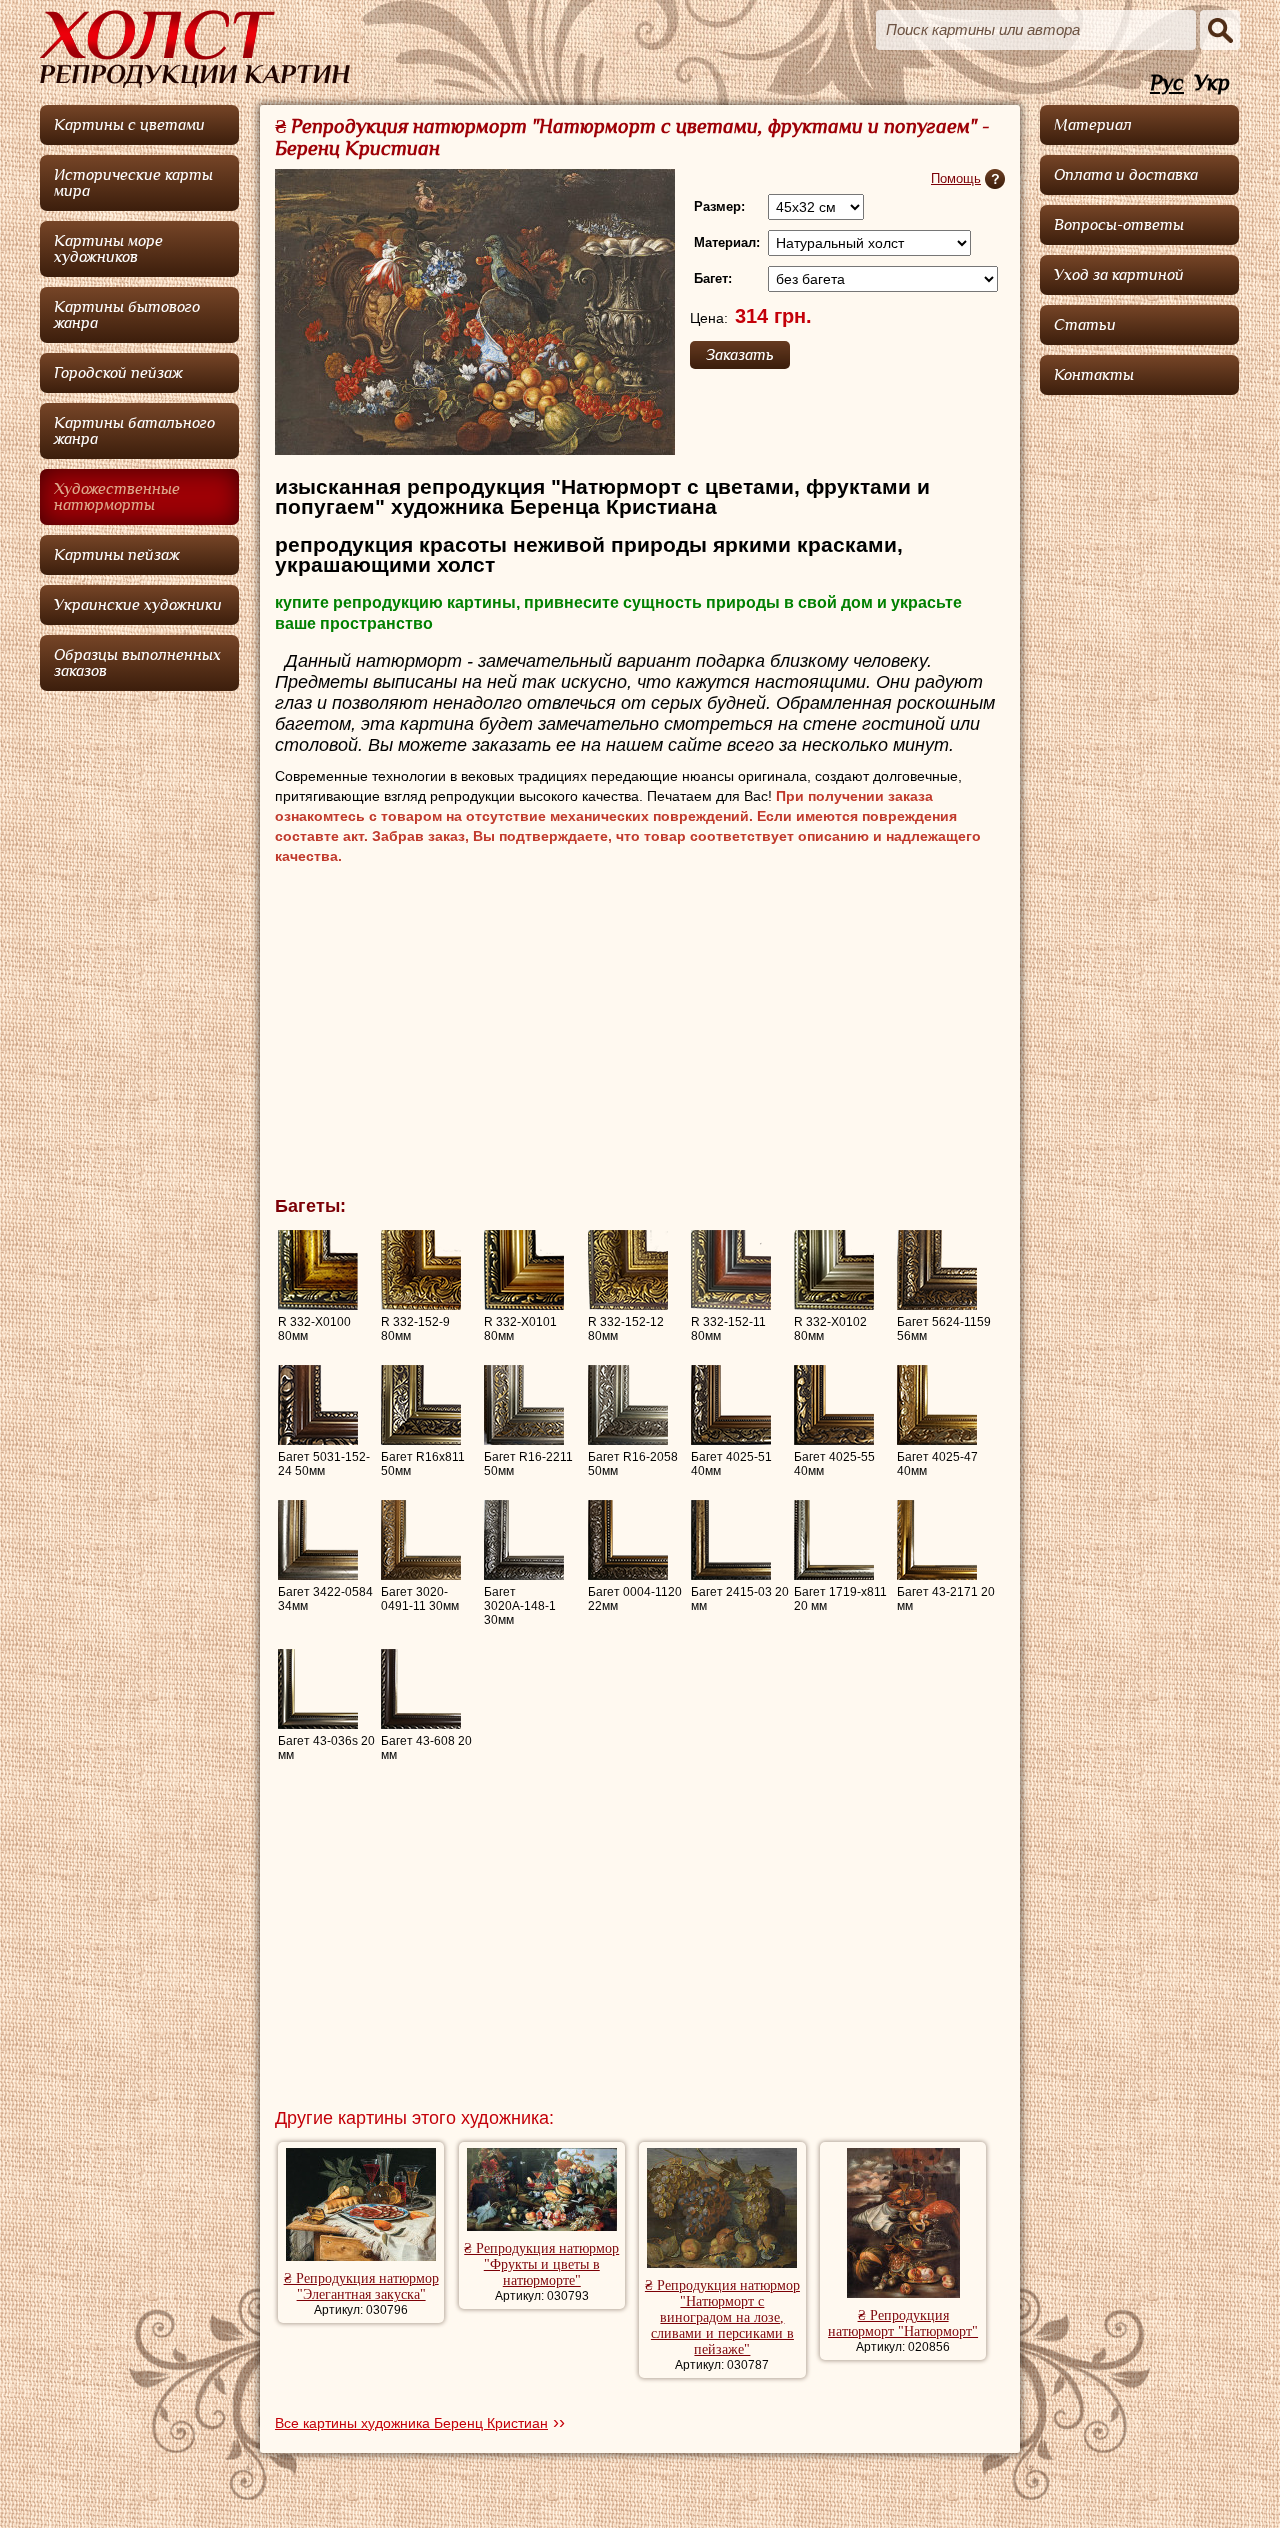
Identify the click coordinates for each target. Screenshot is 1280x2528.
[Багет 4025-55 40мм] (834, 1405)
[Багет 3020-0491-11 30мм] (421, 1540)
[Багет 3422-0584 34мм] (318, 1540)
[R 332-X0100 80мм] (318, 1270)
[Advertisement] (640, 1036)
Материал (1093, 125)
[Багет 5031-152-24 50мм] (318, 1405)
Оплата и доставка (1126, 175)
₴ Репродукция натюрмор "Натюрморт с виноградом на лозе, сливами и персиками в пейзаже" (722, 2317)
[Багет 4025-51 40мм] (731, 1405)
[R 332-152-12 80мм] (628, 1270)
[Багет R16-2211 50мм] (524, 1405)
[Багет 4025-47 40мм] (937, 1405)
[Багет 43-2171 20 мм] (937, 1540)
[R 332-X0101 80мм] (524, 1270)
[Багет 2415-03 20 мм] (731, 1540)
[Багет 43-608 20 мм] (421, 1689)
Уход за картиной (1119, 275)
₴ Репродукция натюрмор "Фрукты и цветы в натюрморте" (541, 2264)
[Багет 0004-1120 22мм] (628, 1540)
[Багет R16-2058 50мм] (628, 1405)
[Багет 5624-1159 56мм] (937, 1270)
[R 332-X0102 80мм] (834, 1270)
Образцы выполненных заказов (137, 663)
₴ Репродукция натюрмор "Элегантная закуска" (361, 2286)
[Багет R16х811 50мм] (421, 1405)
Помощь (956, 178)
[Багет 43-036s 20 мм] (318, 1689)
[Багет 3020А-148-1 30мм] (524, 1540)
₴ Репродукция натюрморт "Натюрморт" (903, 2323)
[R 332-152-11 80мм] (731, 1270)
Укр (1212, 83)
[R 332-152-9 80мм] (421, 1270)
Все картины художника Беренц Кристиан (411, 2423)
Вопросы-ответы (1119, 225)
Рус (1167, 83)
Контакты (1094, 375)
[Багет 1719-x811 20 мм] (834, 1540)
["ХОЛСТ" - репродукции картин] (195, 49)
